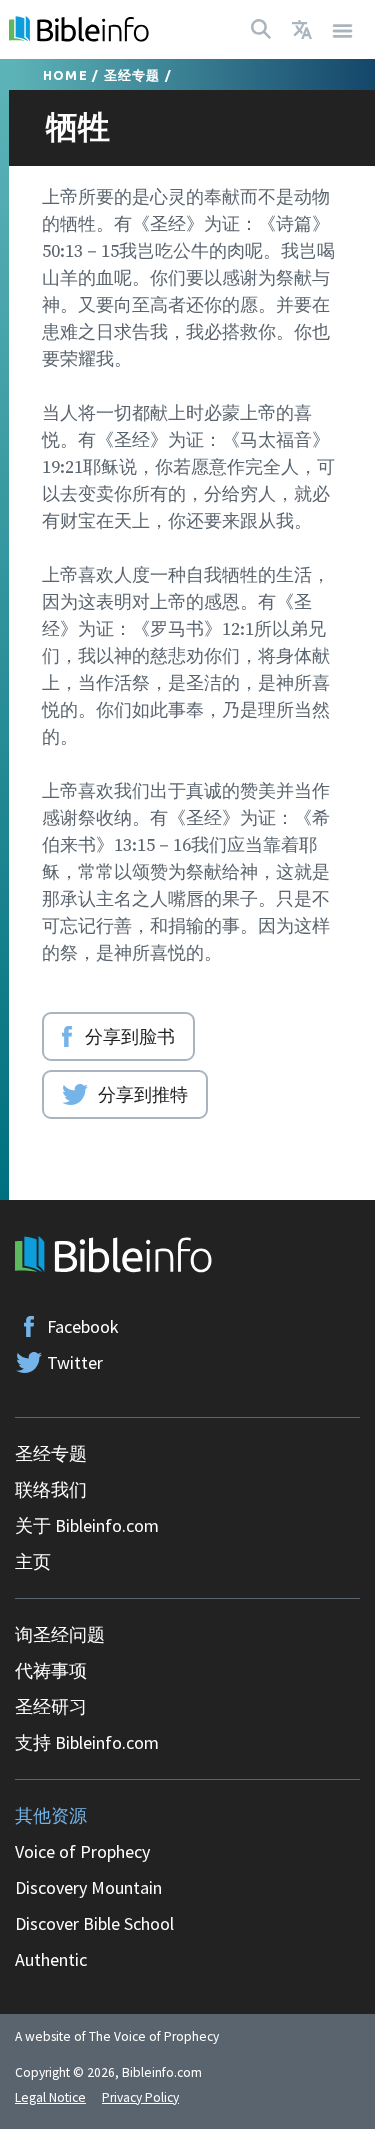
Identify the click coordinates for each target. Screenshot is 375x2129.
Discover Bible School (94, 1923)
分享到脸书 (130, 1036)
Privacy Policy (140, 2097)
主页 (33, 1561)
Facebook (83, 1326)
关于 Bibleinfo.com (87, 1525)
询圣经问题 (60, 1634)
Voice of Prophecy (82, 1851)
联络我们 (51, 1489)
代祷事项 (51, 1670)
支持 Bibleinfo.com (87, 1742)
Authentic (51, 1959)
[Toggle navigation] (343, 29)
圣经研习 (51, 1706)
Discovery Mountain (88, 1887)
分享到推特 (143, 1094)
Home (65, 75)
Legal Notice (50, 2097)
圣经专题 (132, 75)
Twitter (75, 1362)
